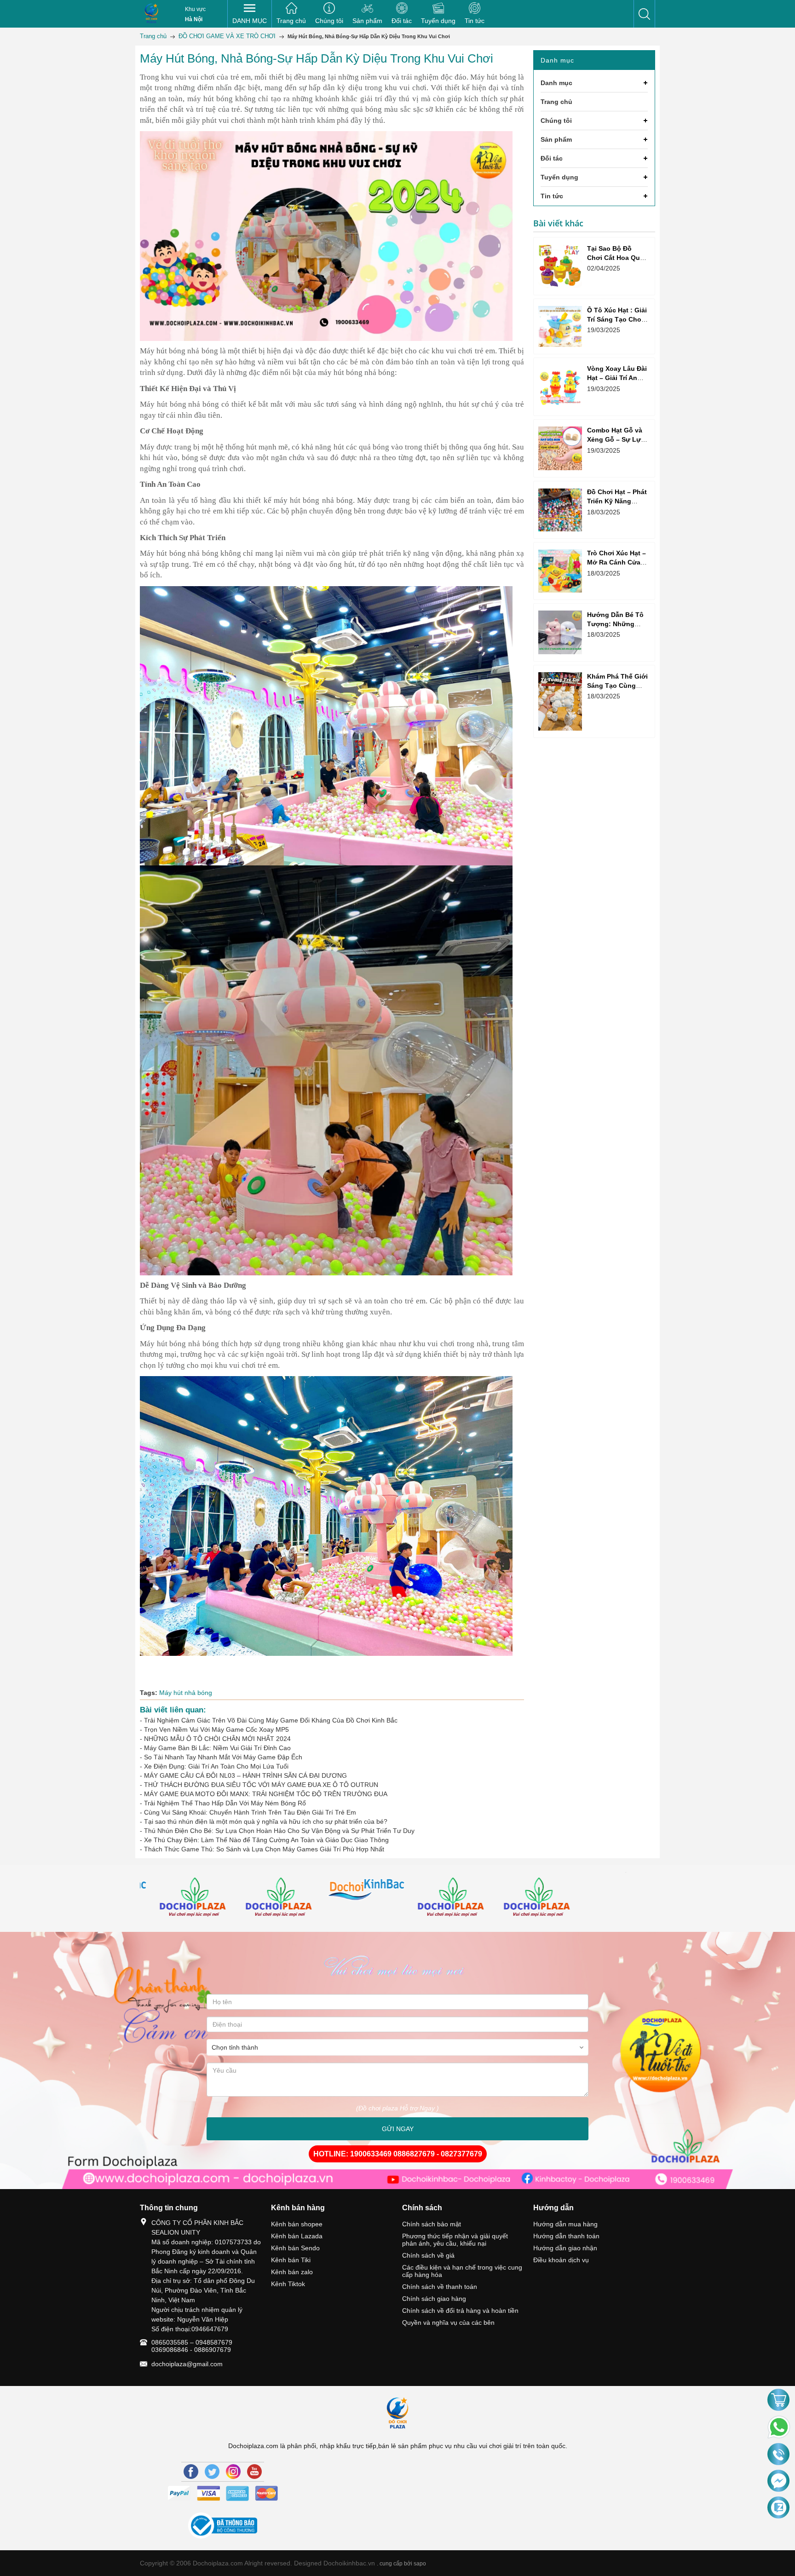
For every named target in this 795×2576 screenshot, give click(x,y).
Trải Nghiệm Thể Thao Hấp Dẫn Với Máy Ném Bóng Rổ (225, 1803)
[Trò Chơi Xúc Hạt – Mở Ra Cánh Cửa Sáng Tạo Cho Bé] (560, 571)
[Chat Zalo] (778, 2508)
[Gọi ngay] (778, 2455)
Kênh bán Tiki (291, 2260)
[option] (183, 1899)
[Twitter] (212, 2472)
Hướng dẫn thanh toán (566, 2236)
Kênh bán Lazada (297, 2236)
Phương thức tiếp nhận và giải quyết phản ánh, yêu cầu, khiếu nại (455, 2240)
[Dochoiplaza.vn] (183, 1899)
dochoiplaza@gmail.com (187, 2364)
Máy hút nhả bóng (186, 1693)
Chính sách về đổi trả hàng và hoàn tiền (460, 2311)
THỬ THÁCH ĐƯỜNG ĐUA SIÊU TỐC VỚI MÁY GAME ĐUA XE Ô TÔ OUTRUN (261, 1785)
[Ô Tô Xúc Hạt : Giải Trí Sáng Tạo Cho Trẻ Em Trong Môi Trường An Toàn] (560, 326)
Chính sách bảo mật (432, 2224)
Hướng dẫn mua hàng (565, 2224)
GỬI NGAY (398, 2129)
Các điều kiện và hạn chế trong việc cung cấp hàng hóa (462, 2271)
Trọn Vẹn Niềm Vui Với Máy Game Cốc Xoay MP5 (216, 1729)
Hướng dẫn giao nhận (565, 2248)
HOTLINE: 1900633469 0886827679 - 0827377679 (398, 2154)
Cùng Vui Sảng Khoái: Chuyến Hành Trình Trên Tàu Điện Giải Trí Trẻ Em (250, 1812)
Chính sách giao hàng (434, 2299)
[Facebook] (191, 2472)
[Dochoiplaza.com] (151, 14)
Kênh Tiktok (288, 2284)
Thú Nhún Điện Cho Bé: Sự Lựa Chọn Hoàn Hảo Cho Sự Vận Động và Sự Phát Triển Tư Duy (279, 1831)
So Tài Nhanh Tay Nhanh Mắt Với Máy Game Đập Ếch (223, 1757)
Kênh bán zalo (292, 2272)
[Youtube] (254, 2472)
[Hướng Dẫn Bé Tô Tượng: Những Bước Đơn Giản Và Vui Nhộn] (560, 632)
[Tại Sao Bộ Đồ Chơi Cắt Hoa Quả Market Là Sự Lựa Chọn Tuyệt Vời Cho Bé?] (560, 266)
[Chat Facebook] (778, 2481)
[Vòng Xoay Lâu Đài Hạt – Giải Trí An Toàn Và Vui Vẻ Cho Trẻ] (560, 387)
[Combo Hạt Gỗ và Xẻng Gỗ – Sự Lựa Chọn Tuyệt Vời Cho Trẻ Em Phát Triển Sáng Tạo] (560, 448)
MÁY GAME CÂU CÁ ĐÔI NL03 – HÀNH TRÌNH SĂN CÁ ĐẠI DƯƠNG (245, 1775)
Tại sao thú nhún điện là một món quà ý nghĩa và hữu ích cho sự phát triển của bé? (266, 1821)
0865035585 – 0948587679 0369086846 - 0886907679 (192, 2346)
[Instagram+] (233, 2472)
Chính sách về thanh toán (440, 2287)
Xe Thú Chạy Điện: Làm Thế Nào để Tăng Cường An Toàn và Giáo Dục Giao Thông (266, 1840)
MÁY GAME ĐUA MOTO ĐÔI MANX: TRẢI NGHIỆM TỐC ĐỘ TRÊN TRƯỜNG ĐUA (266, 1794)
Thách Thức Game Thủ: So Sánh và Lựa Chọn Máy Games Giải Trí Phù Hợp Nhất (264, 1849)
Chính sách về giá (428, 2255)
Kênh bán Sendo (295, 2248)
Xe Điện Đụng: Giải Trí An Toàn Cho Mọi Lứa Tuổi (216, 1766)
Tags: (149, 1693)
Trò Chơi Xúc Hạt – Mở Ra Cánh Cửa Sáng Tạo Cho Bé (616, 562)
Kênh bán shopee (297, 2224)
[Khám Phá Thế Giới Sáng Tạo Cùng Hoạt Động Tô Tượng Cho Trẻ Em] (560, 701)
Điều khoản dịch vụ (561, 2260)
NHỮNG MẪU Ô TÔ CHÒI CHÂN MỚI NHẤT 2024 (217, 1739)
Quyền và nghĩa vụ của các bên (448, 2322)
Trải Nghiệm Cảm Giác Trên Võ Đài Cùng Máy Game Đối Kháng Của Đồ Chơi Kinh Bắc (271, 1720)
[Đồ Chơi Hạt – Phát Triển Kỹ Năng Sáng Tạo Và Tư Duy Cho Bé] (560, 510)
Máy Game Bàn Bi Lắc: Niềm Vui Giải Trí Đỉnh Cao (217, 1748)
